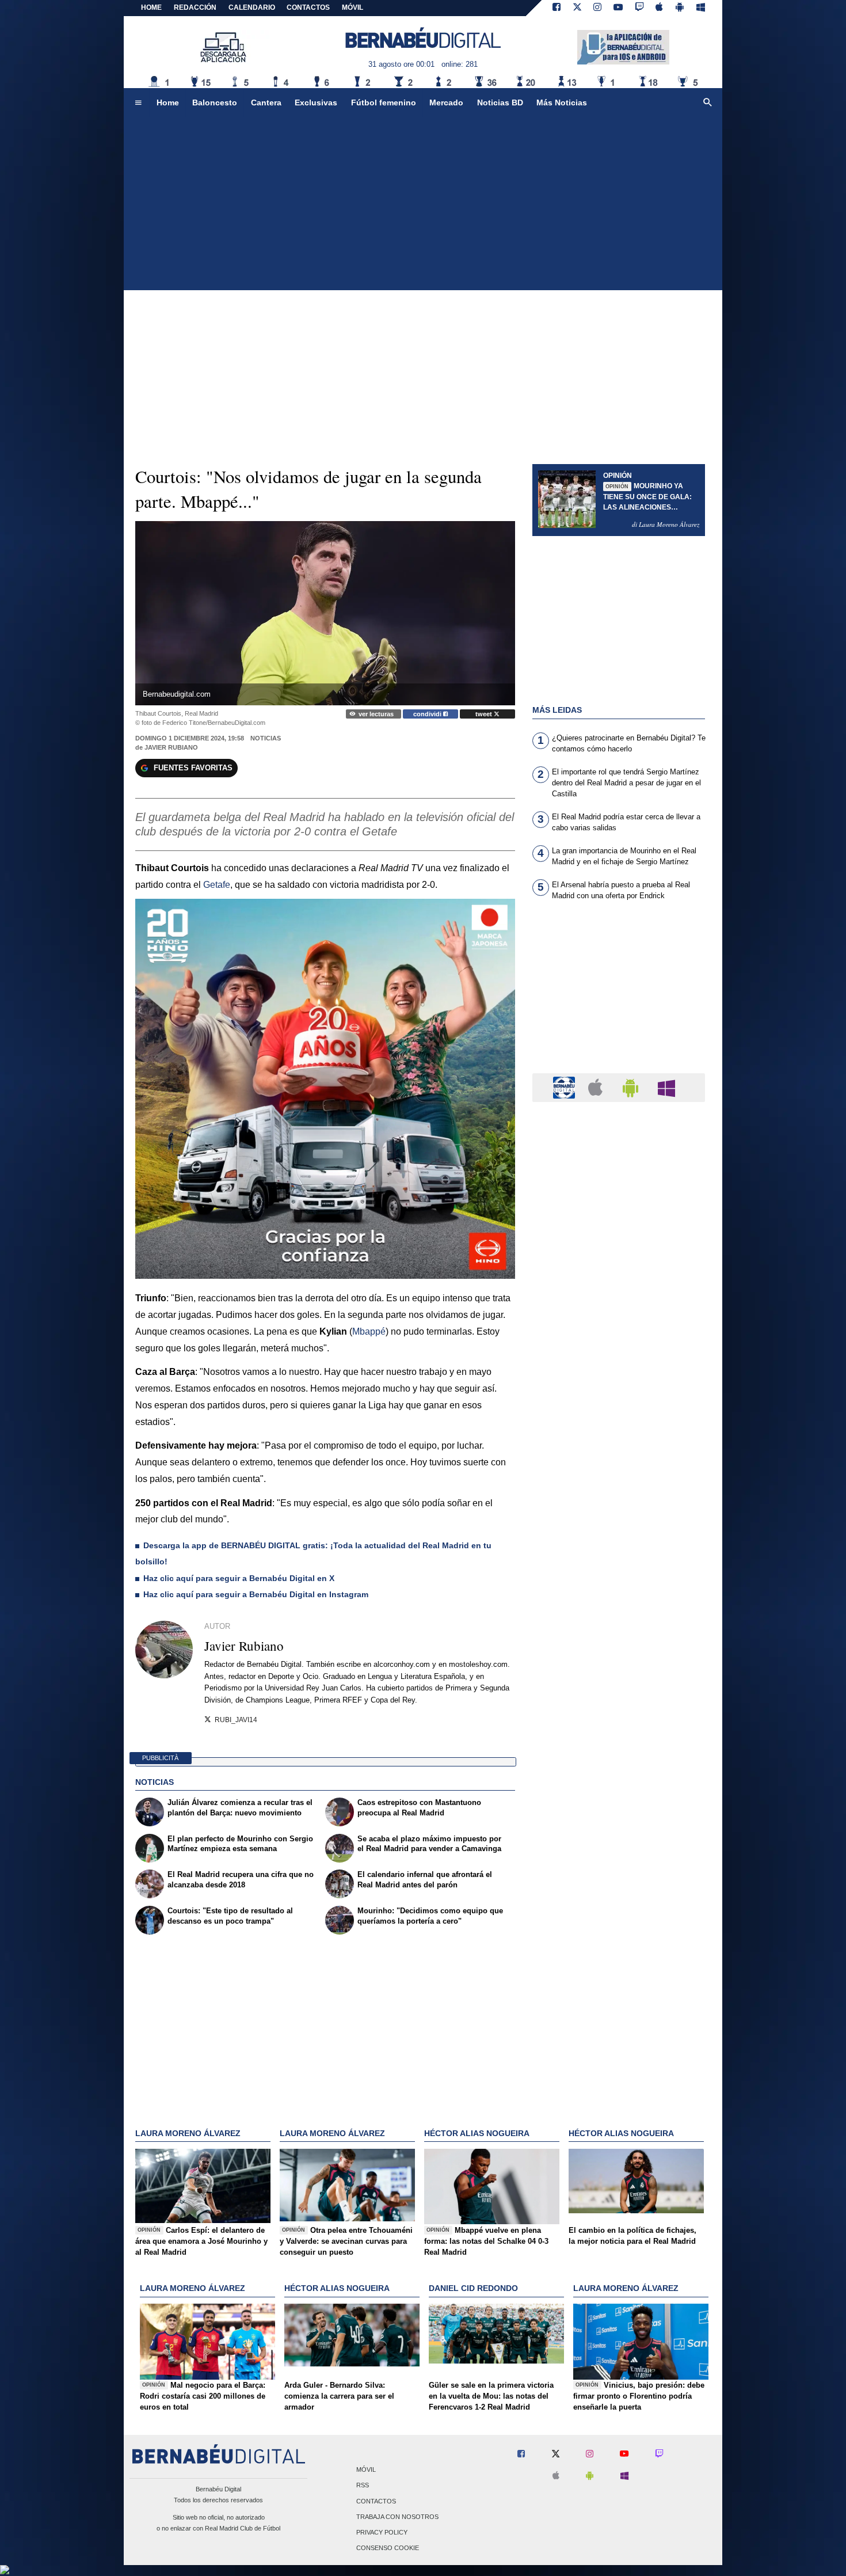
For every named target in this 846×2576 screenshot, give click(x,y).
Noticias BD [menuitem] (500, 102)
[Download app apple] (660, 8)
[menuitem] (138, 103)
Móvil (366, 2470)
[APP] (566, 1087)
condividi (428, 714)
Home (151, 7)
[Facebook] (557, 8)
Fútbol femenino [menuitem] (384, 102)
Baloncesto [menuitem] (215, 102)
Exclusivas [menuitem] (316, 102)
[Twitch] (639, 8)
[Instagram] (597, 8)
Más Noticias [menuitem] (562, 102)
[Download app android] (680, 8)
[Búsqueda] (708, 103)
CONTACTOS (308, 7)
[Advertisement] (423, 204)
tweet (485, 714)
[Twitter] (577, 8)
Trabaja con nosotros (397, 2517)
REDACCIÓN (195, 7)
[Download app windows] (701, 8)
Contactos (376, 2501)
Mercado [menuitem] (446, 102)
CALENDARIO (252, 7)
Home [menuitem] (168, 102)
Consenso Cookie (388, 2548)
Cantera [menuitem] (266, 102)
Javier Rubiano (171, 747)
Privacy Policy (382, 2532)
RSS (363, 2486)
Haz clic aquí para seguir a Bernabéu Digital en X (239, 1578)
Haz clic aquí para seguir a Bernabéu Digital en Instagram (256, 1594)
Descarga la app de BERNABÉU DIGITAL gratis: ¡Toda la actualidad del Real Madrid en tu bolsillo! (313, 1553)
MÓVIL (352, 7)
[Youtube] (618, 8)
